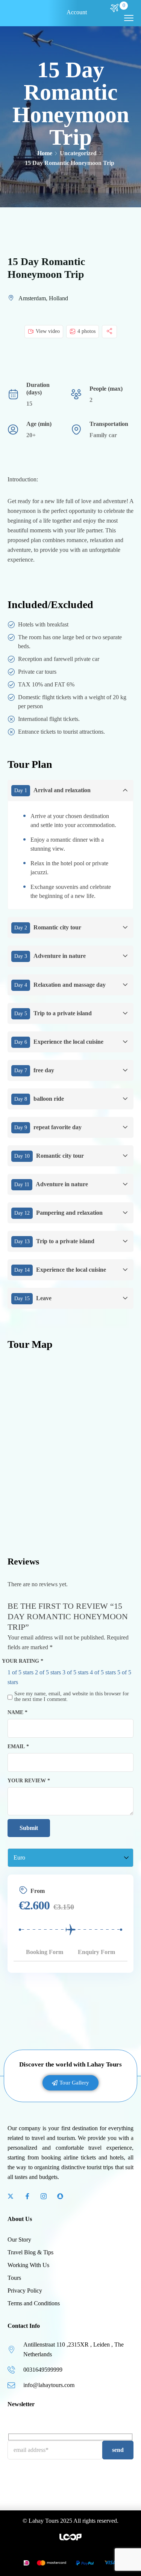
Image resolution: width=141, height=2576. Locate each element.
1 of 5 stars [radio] (20, 1672)
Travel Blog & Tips (30, 2252)
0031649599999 (43, 2370)
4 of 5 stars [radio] (103, 1672)
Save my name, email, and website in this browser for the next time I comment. (72, 1696)
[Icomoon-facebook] (27, 2196)
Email (18, 1746)
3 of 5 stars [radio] (75, 1672)
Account (77, 12)
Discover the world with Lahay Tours (70, 2064)
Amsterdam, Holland (43, 298)
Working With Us (28, 2265)
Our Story (19, 2240)
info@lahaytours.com (49, 2385)
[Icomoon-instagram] (44, 2196)
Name (17, 1712)
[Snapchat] (60, 2196)
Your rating (23, 1661)
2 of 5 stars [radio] (48, 1672)
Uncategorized (78, 153)
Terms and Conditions (34, 2303)
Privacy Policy (25, 2291)
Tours (14, 2278)
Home (45, 153)
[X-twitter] (11, 2196)
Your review (29, 1780)
